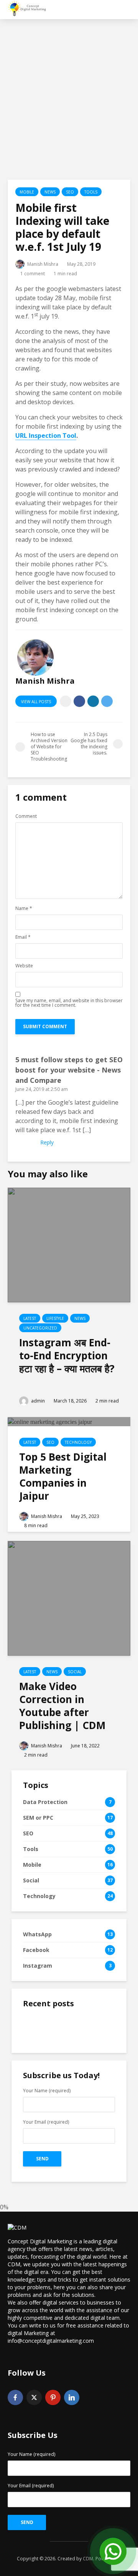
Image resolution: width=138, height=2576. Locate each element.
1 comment (33, 274)
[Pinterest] (53, 2397)
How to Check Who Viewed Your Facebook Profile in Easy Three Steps (86, 2101)
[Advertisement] (69, 99)
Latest (30, 1318)
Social (75, 1672)
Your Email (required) (31, 2486)
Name (24, 909)
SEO (70, 192)
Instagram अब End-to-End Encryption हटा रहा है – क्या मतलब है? (67, 1355)
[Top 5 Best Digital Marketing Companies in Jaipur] (50, 1421)
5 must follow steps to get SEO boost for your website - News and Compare (69, 1070)
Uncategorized (40, 1328)
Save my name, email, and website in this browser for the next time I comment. (69, 1003)
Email (23, 937)
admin (37, 1401)
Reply (47, 1142)
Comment (26, 816)
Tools (91, 192)
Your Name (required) (31, 2455)
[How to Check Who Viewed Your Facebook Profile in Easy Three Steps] (38, 2096)
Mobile (27, 192)
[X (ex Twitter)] (34, 2397)
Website (24, 966)
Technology (78, 1442)
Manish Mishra (42, 264)
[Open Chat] (113, 2551)
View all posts (36, 702)
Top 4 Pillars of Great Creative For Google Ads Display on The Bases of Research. (86, 2143)
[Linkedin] (72, 2397)
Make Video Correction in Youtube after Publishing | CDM (62, 1706)
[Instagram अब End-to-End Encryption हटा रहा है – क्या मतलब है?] (69, 1244)
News (50, 192)
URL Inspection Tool (46, 436)
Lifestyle (55, 1318)
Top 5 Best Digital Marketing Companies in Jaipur (63, 1476)
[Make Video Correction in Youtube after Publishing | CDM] (69, 1598)
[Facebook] (15, 2397)
